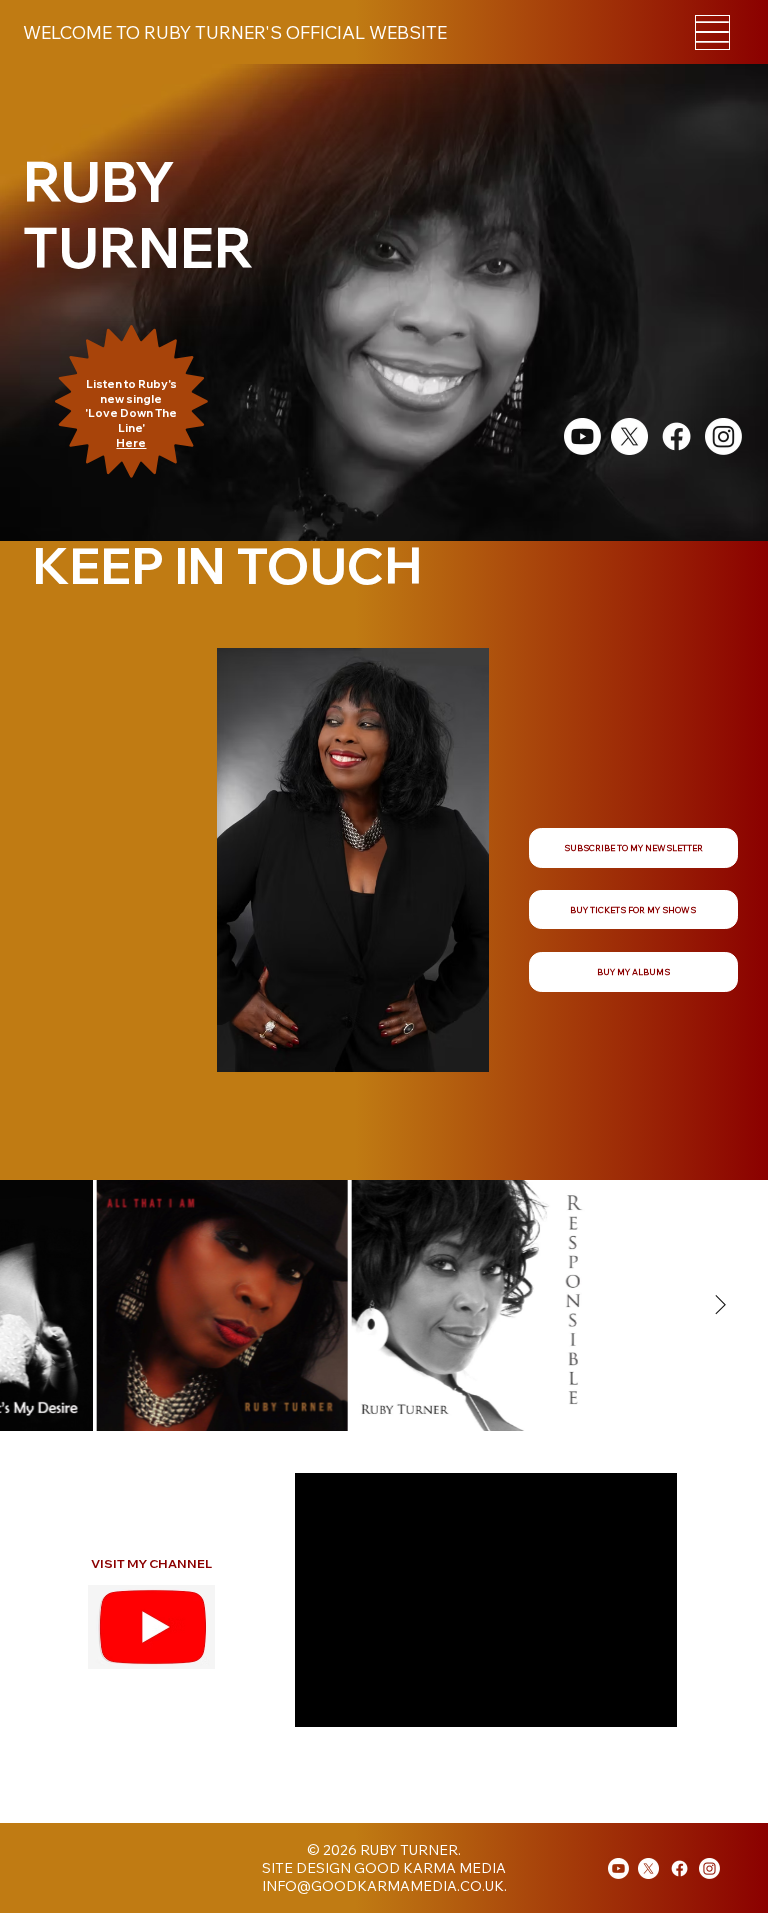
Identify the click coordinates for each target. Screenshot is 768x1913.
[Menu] (712, 32)
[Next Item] (720, 1305)
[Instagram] (723, 436)
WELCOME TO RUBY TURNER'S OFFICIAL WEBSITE (235, 32)
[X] (629, 436)
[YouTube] (582, 436)
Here (131, 443)
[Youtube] (618, 1868)
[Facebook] (676, 436)
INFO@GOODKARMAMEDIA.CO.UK (383, 1886)
